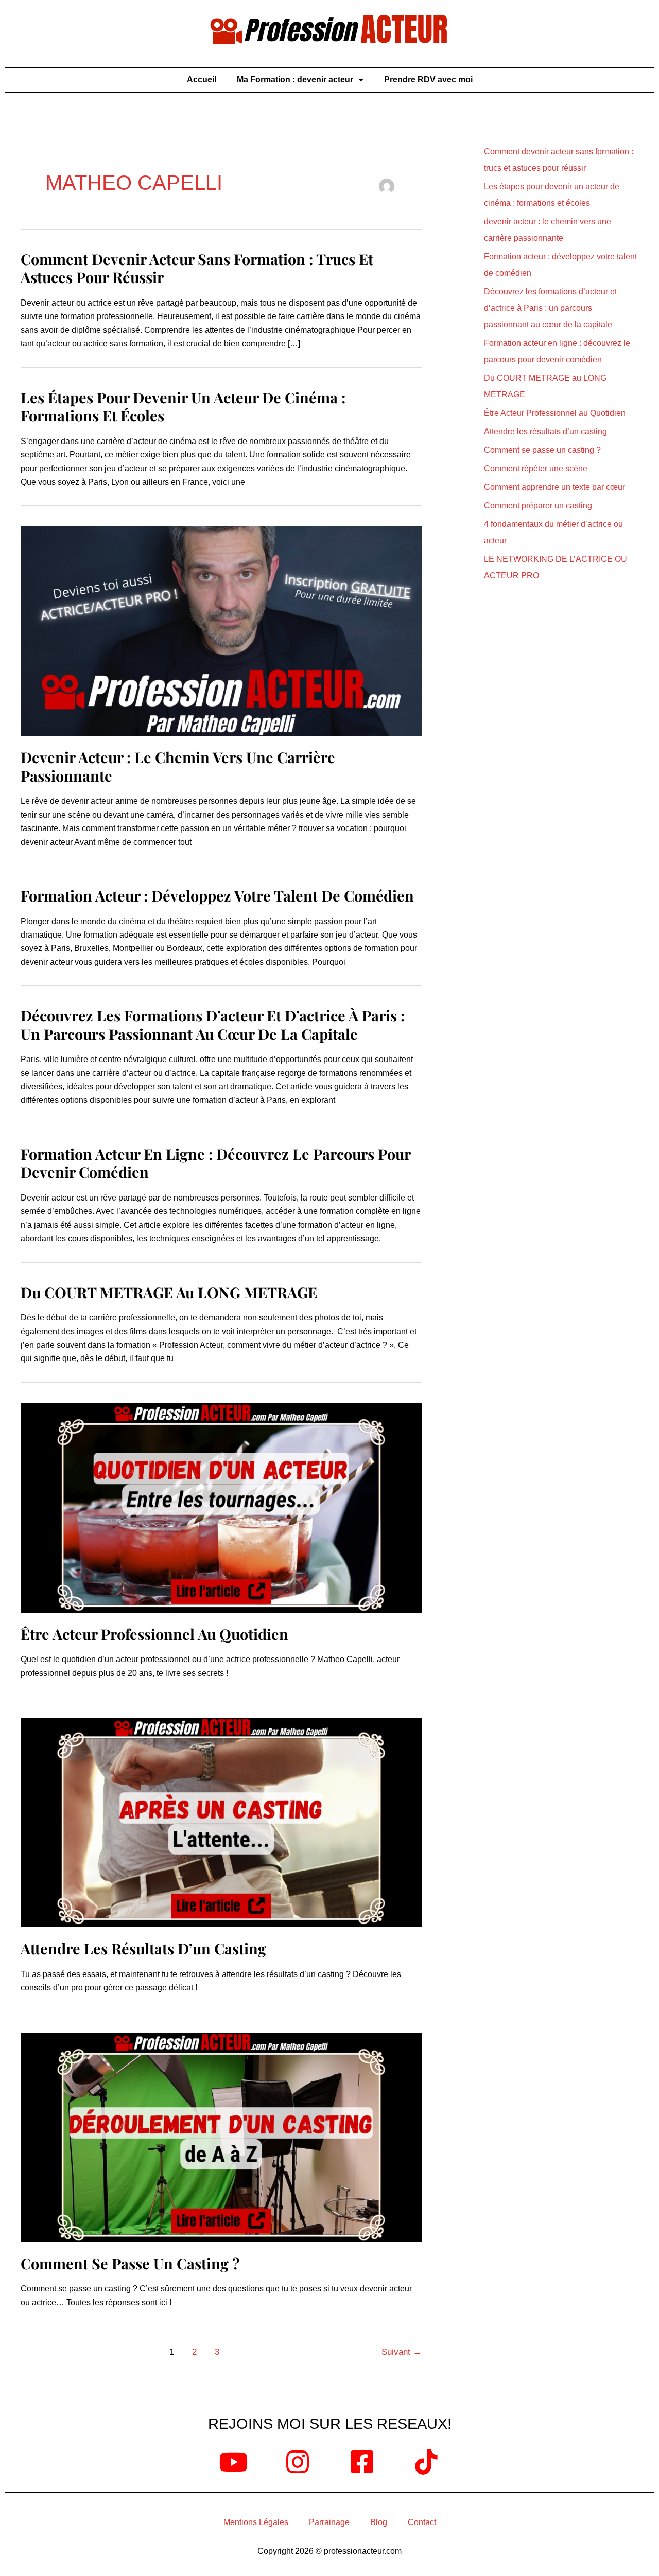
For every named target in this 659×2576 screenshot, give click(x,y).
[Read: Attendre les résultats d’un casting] (221, 1822)
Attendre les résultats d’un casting (143, 1948)
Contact (422, 2522)
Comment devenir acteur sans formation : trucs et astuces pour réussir (197, 268)
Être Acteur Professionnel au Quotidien (154, 1634)
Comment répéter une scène (536, 469)
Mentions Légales (256, 2522)
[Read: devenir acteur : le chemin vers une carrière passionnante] (221, 631)
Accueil (202, 80)
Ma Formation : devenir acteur (295, 80)
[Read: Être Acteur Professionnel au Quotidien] (221, 1507)
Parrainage (329, 2522)
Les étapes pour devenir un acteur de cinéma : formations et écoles (183, 406)
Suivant (402, 2352)
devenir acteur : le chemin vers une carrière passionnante (178, 766)
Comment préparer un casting (538, 506)
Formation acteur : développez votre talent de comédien (217, 895)
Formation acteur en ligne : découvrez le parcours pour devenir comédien (215, 1163)
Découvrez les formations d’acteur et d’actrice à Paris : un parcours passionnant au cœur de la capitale (213, 1024)
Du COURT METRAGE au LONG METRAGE (169, 1292)
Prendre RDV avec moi (428, 80)
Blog (379, 2522)
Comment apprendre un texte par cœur (554, 487)
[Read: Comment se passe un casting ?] (221, 2136)
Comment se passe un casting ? (130, 2263)
